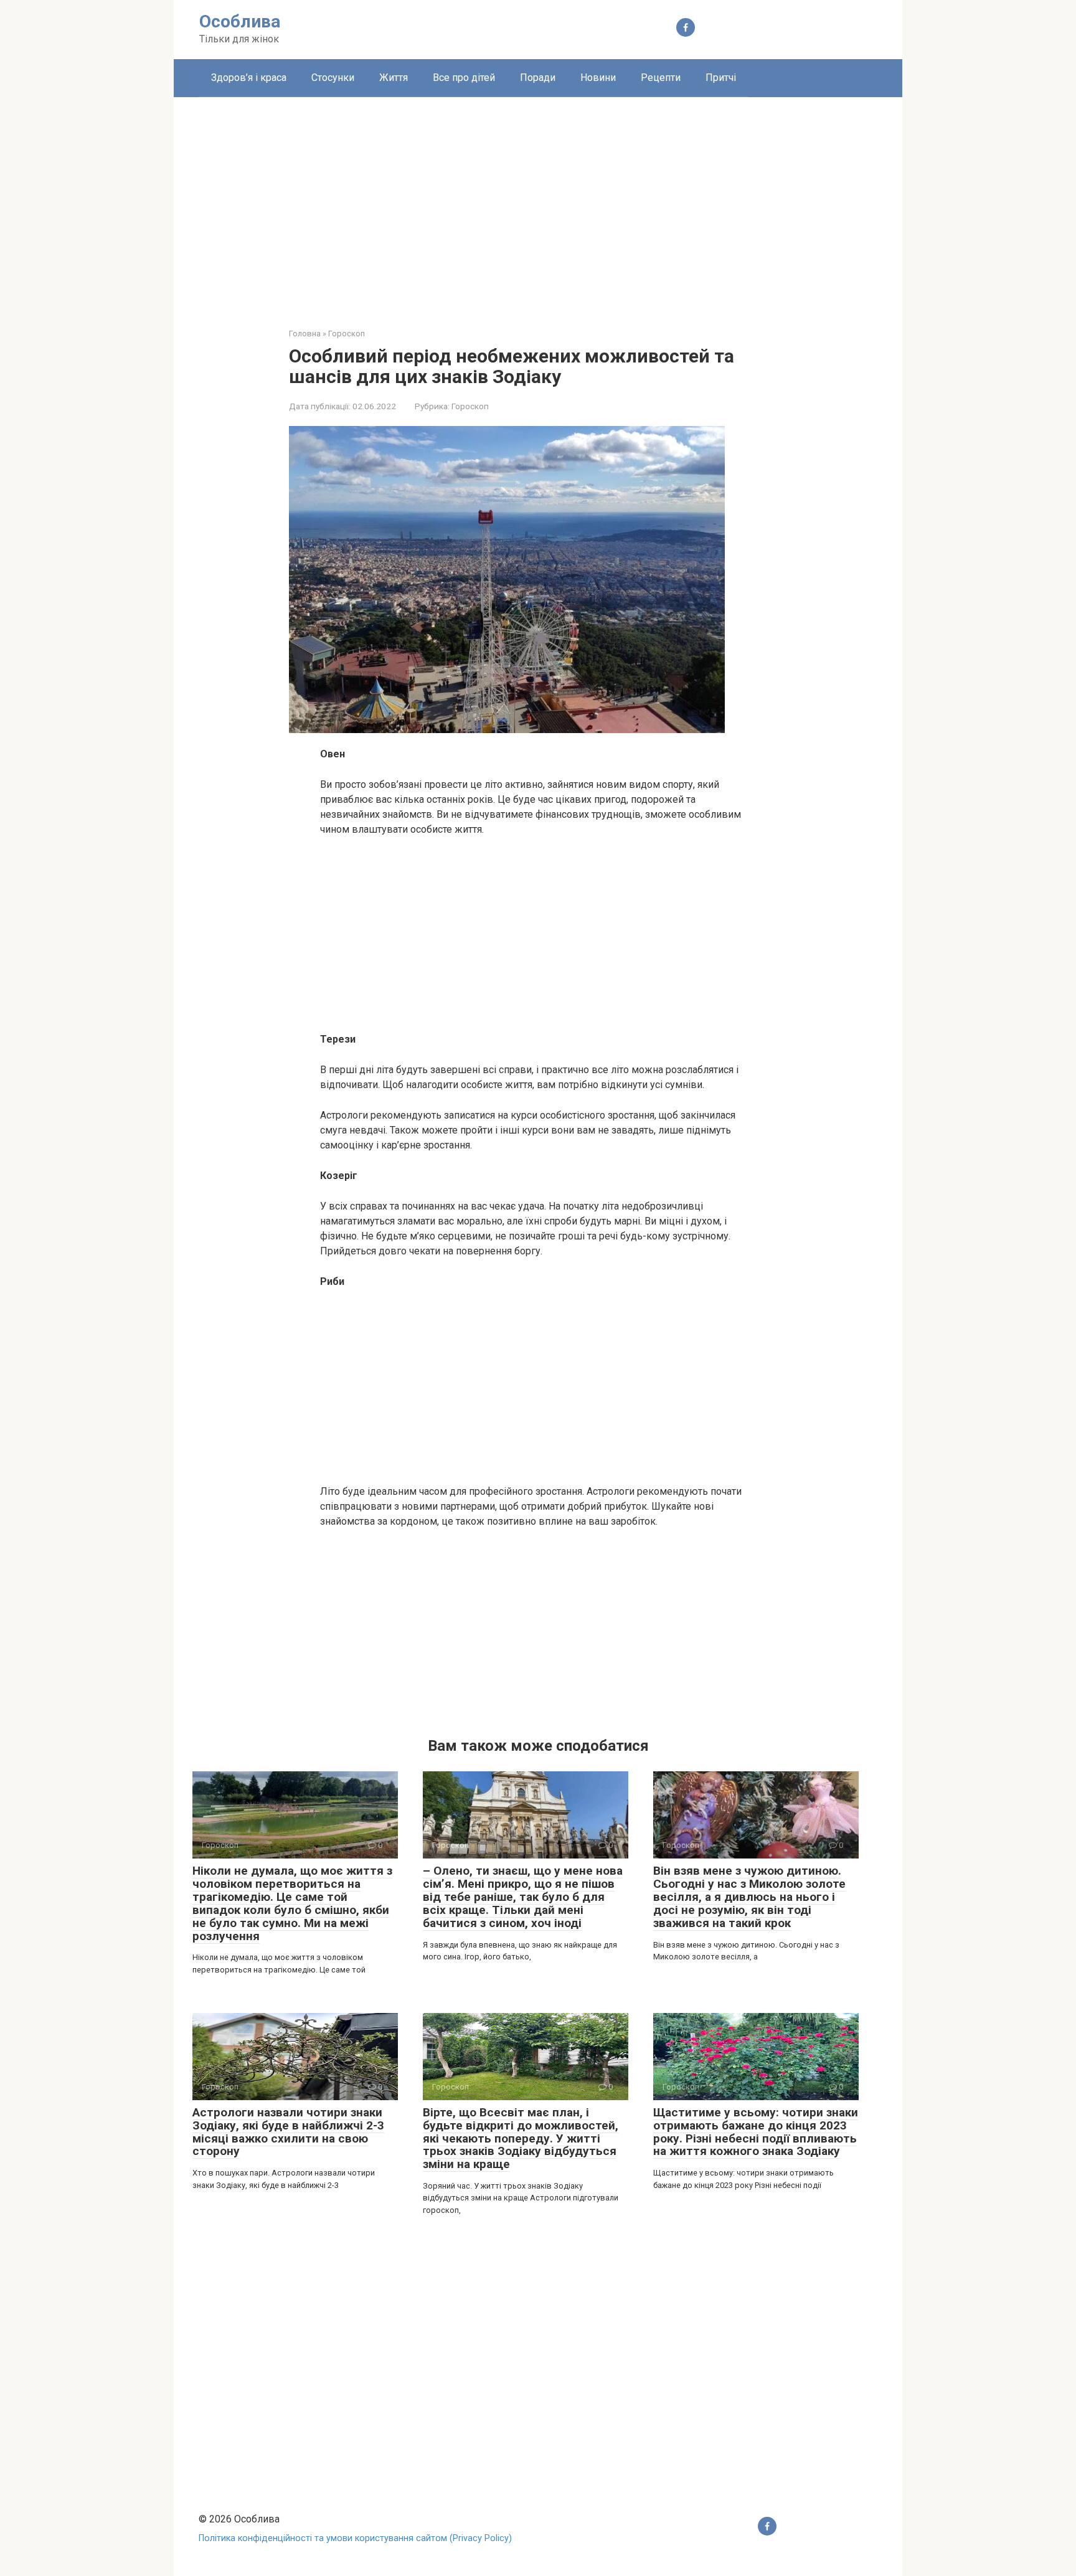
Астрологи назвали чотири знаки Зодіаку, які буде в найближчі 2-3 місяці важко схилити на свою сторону (288, 2132)
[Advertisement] (538, 203)
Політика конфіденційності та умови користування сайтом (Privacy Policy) (355, 2538)
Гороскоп (470, 406)
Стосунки (333, 78)
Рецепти (661, 78)
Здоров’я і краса (249, 78)
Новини (598, 78)
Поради (538, 78)
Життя (394, 78)
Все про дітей (464, 78)
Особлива (240, 21)
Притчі (721, 78)
